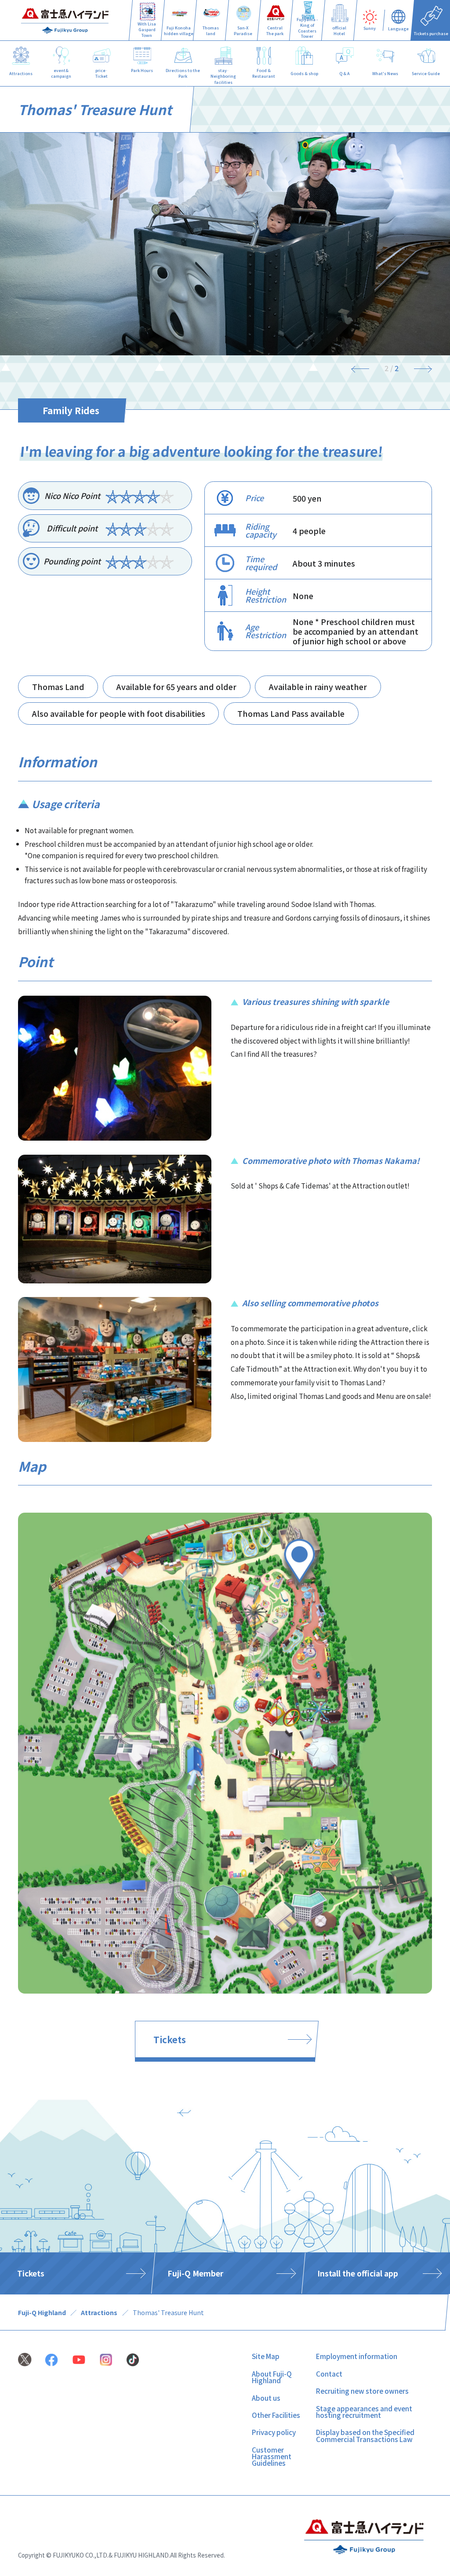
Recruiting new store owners (362, 2391)
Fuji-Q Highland (42, 2312)
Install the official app (358, 2273)
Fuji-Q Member (195, 2273)
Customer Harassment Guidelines (272, 2456)
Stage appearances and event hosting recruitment (364, 2412)
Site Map (266, 2356)
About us (266, 2398)
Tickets (170, 2039)
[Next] (419, 369)
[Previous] (365, 369)
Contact (329, 2374)
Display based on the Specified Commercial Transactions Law (365, 2435)
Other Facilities (276, 2415)
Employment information (357, 2356)
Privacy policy (274, 2432)
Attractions (99, 2312)
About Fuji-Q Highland (272, 2377)
